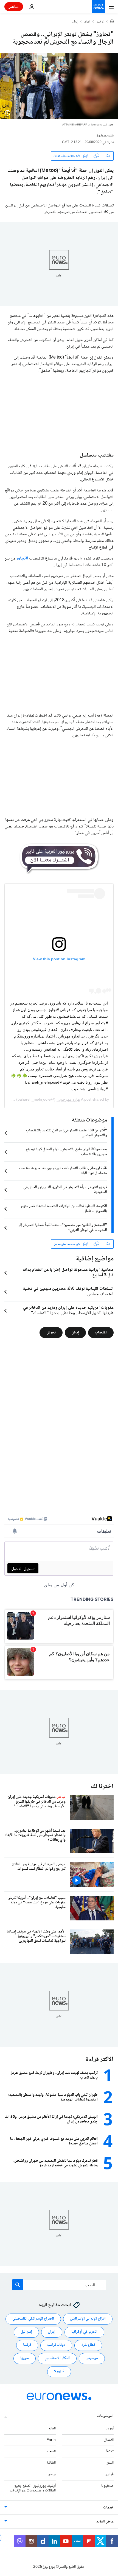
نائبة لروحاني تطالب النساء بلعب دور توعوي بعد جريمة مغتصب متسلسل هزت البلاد (63, 1171)
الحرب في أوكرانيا (84, 2332)
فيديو (109, 2474)
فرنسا (27, 2345)
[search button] (18, 2285)
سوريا (25, 2358)
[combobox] (59, 2285)
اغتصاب (101, 1333)
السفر (110, 2463)
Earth (51, 2440)
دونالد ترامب (56, 2345)
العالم (87, 22)
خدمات (108, 2508)
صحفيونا (107, 2486)
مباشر (14, 6)
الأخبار (100, 22)
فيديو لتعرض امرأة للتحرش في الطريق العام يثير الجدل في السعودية (65, 1190)
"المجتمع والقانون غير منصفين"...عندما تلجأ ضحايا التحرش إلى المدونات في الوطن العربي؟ (62, 1228)
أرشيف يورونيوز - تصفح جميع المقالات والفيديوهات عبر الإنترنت (33, 2488)
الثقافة (51, 2463)
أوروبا (109, 2428)
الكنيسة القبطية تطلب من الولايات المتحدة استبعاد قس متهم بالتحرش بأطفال (64, 1209)
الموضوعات (105, 2416)
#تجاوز (22, 559)
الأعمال (109, 2440)
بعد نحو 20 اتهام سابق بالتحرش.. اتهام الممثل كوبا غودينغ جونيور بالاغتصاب (66, 1152)
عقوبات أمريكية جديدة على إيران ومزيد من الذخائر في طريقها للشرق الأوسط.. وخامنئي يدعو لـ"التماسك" (68, 1311)
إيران (75, 22)
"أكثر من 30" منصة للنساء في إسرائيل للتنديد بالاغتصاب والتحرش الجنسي (67, 1133)
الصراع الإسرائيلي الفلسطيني (33, 2319)
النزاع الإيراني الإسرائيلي (88, 2319)
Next (110, 2451)
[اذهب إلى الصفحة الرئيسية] (98, 7)
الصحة (51, 2451)
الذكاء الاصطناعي (57, 2358)
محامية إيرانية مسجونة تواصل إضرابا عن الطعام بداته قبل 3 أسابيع (68, 1273)
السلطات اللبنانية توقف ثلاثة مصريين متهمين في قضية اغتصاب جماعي (68, 1292)
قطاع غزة (88, 2345)
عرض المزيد (105, 2522)
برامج (52, 2474)
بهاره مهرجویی (68, 1099)
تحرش (51, 1333)
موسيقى (92, 2358)
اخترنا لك (102, 1787)
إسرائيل (26, 2332)
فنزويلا (59, 2371)
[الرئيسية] (112, 22)
